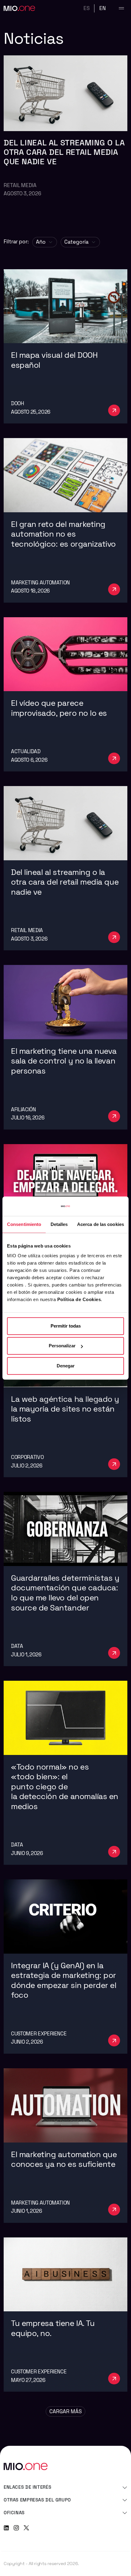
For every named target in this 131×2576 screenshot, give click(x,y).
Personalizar (62, 1346)
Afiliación (23, 1109)
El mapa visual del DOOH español (54, 360)
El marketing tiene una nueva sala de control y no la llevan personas (64, 1061)
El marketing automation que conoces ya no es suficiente (65, 2160)
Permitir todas (66, 1326)
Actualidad (26, 751)
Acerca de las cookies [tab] (101, 1224)
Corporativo (27, 1457)
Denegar (66, 1366)
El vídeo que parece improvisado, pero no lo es (60, 708)
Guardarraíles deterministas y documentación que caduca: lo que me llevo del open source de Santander (65, 1593)
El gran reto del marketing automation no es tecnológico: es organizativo (64, 534)
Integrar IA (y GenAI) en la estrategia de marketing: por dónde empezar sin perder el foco (64, 1981)
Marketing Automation (40, 583)
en (103, 8)
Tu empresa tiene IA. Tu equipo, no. (53, 2328)
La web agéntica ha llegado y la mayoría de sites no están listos (65, 1409)
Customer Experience (39, 2034)
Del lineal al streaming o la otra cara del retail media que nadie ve (64, 152)
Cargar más (65, 2411)
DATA (17, 1646)
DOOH (18, 403)
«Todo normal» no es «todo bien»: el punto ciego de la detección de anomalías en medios (65, 1787)
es (87, 8)
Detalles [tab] (59, 1224)
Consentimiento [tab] (24, 1224)
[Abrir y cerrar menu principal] (121, 8)
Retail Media (20, 185)
